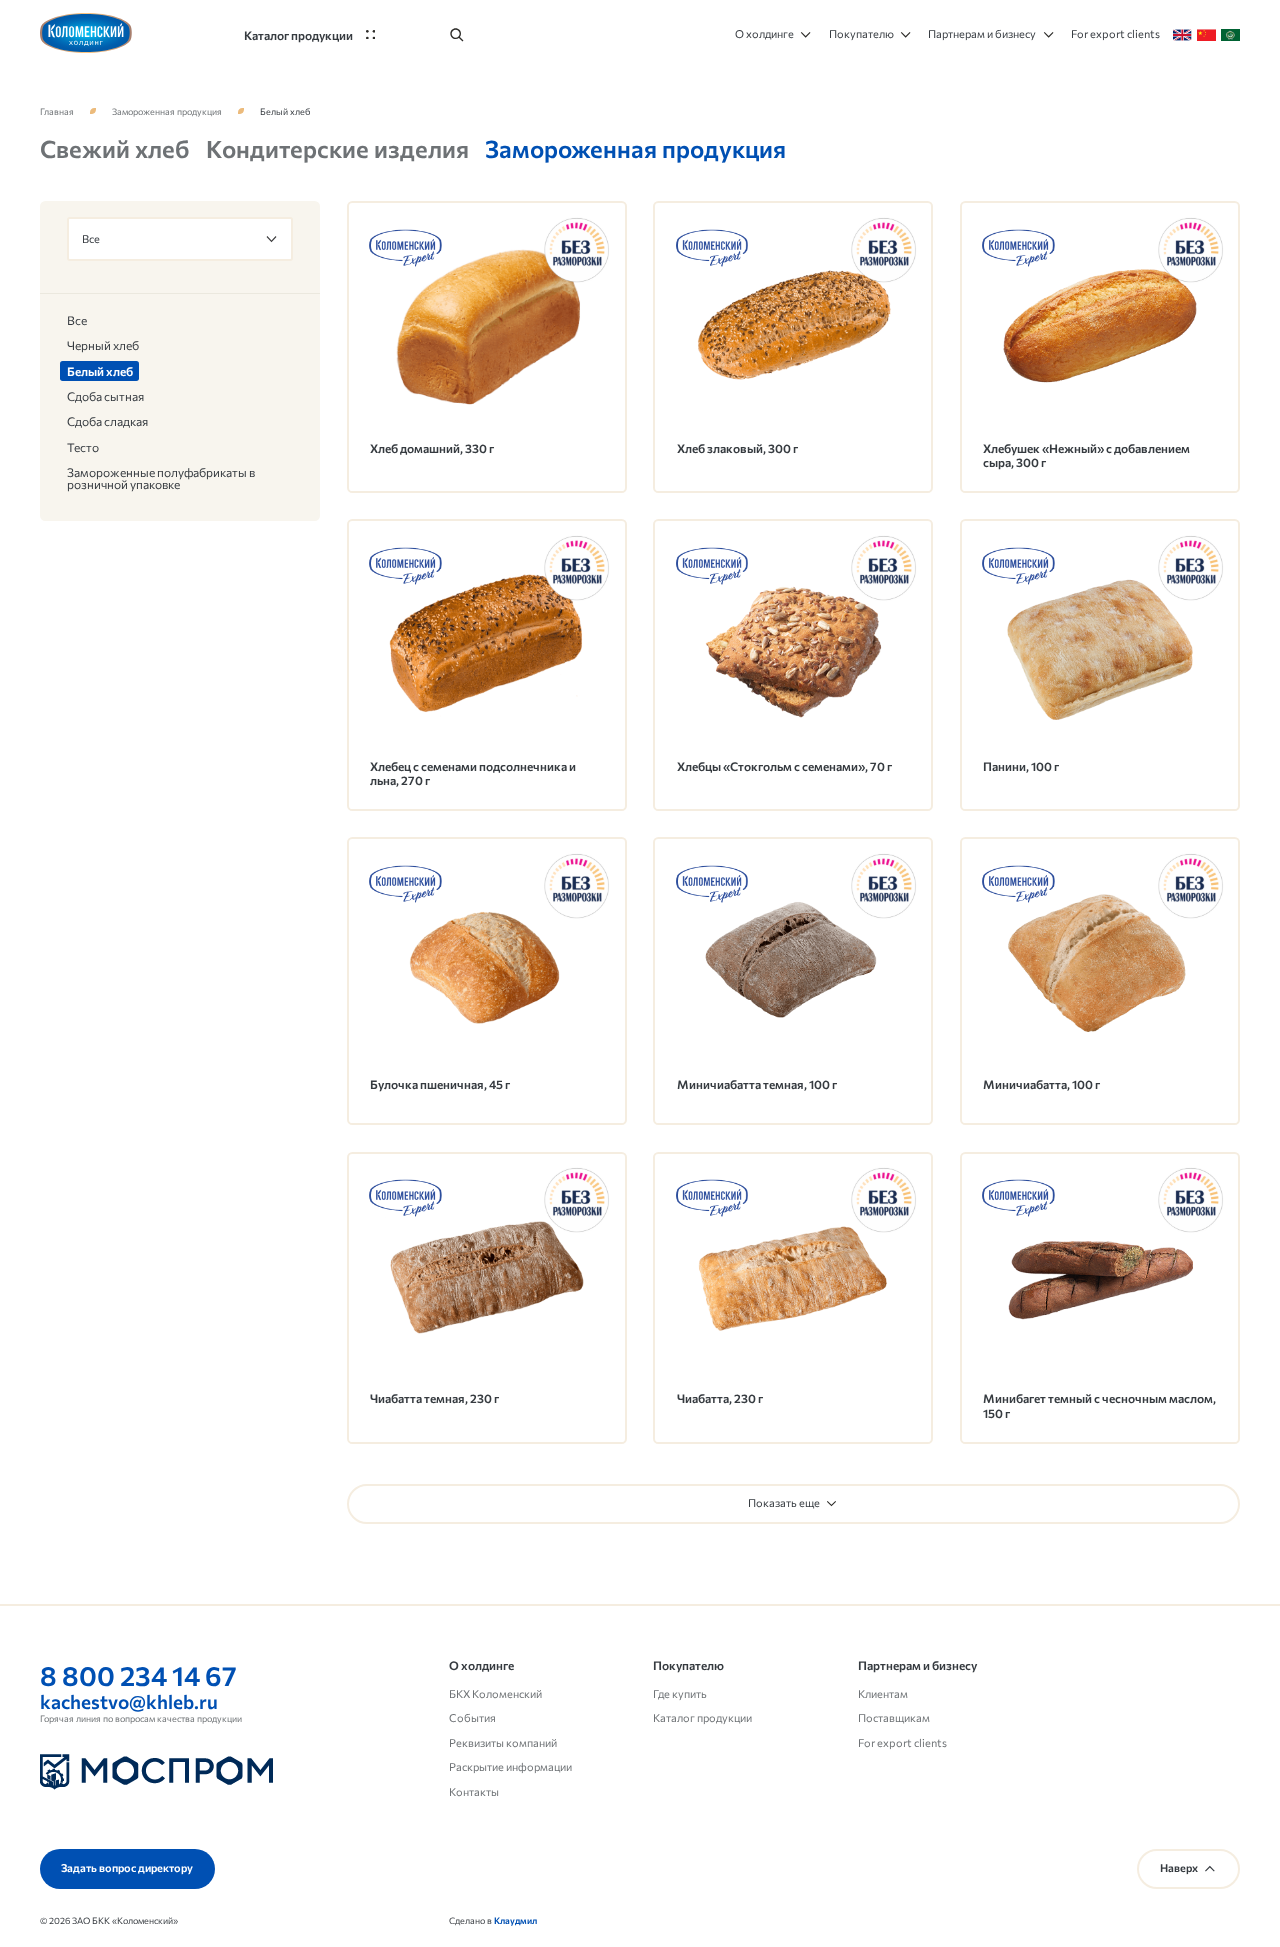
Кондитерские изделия (337, 148)
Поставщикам (894, 1717)
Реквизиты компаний (503, 1742)
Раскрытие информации (510, 1766)
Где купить (680, 1693)
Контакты (474, 1791)
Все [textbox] (91, 239)
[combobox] (180, 239)
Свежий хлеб (115, 148)
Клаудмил (515, 1920)
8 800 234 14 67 (138, 1675)
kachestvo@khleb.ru (129, 1701)
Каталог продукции (702, 1717)
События (472, 1717)
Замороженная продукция (167, 111)
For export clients (902, 1742)
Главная (57, 111)
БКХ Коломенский (495, 1693)
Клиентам (883, 1693)
